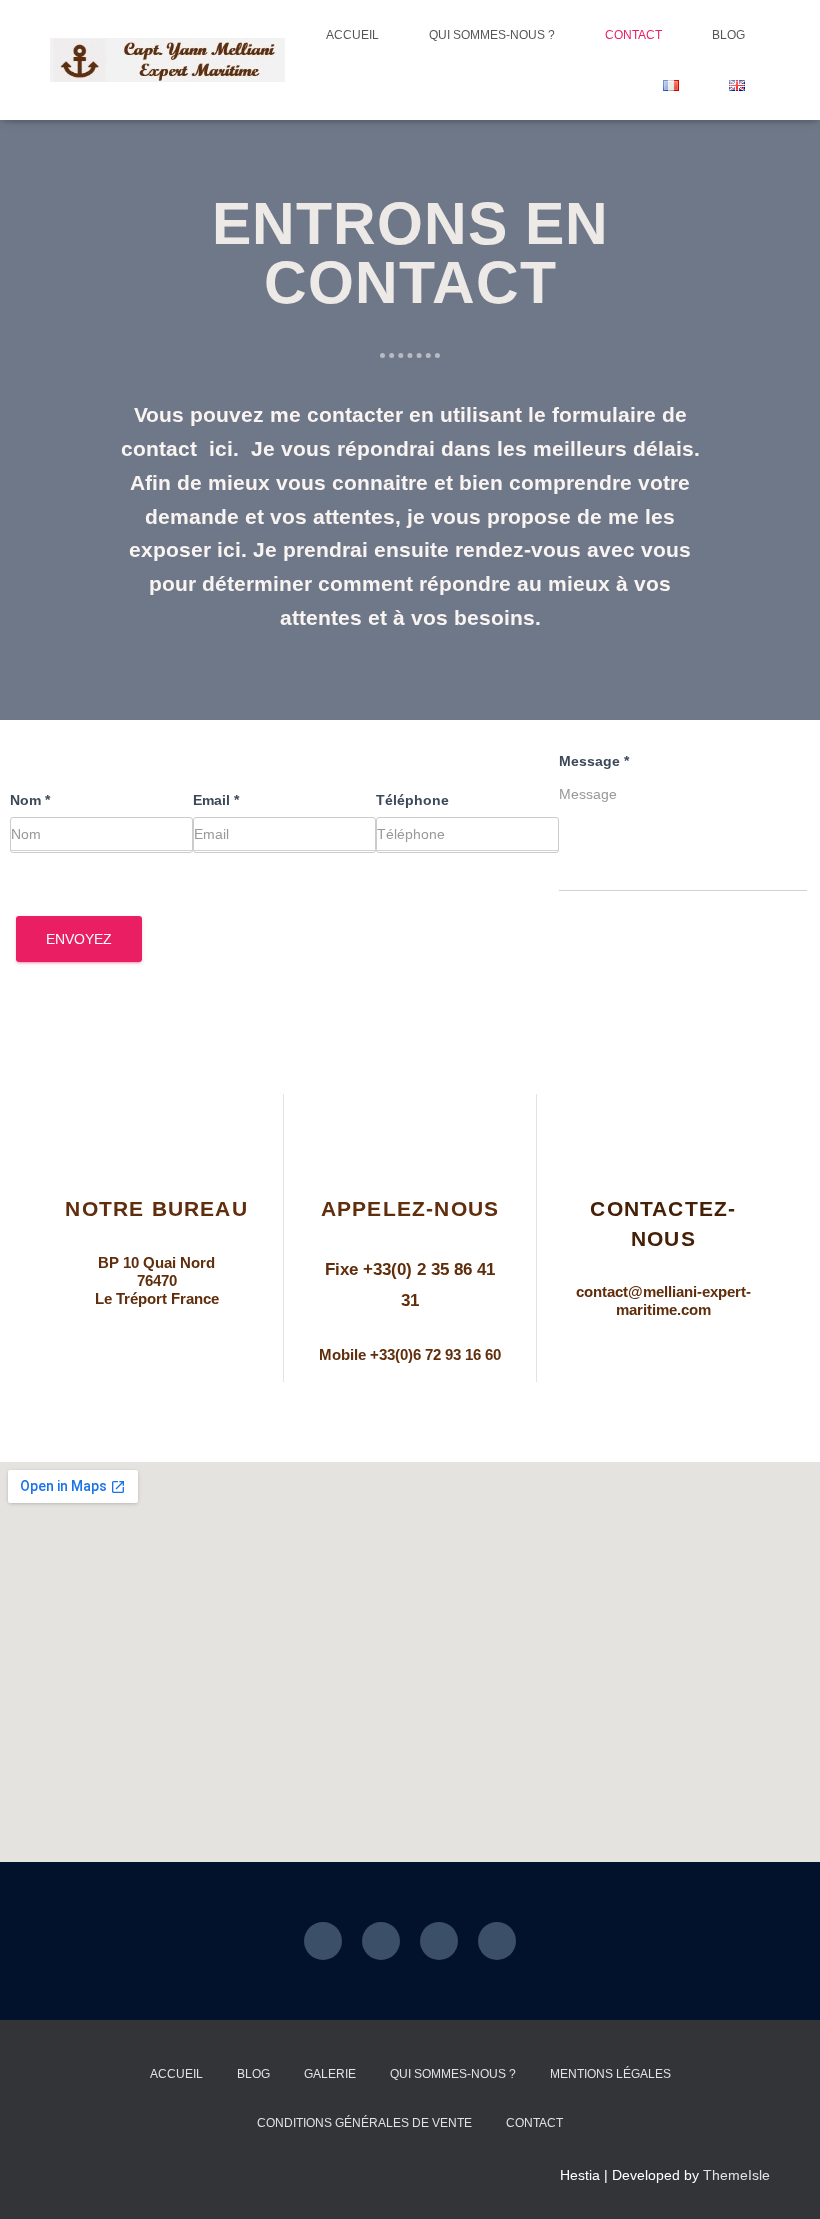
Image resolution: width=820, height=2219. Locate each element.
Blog (728, 35)
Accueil (352, 35)
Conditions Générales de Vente (364, 2123)
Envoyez (79, 939)
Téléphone (412, 800)
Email (216, 800)
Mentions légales (610, 2074)
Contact (633, 35)
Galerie (330, 2074)
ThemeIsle (736, 2175)
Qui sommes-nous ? (492, 35)
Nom (30, 800)
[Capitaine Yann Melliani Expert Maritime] (167, 60)
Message (594, 761)
